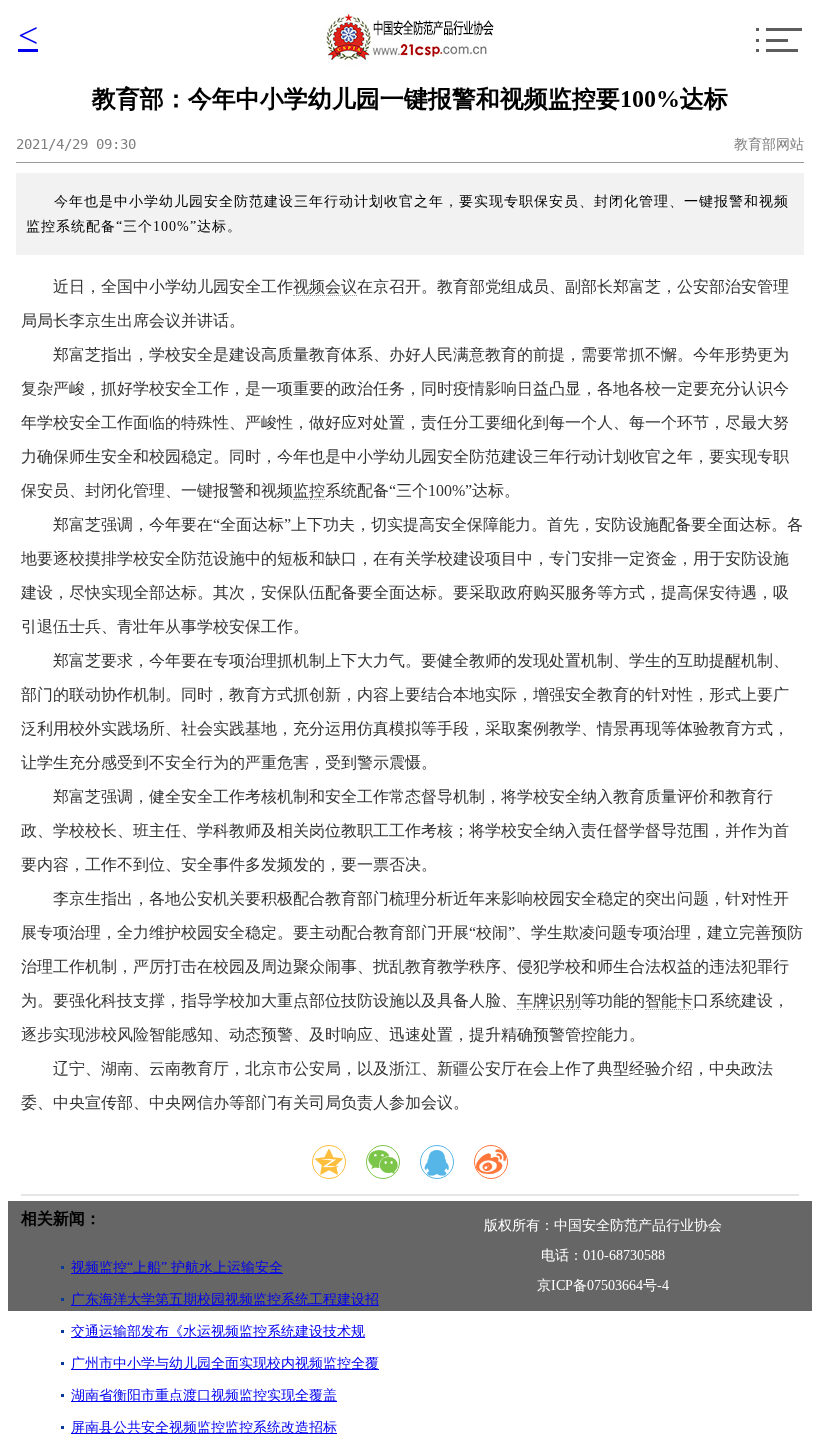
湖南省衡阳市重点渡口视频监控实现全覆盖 (204, 1395)
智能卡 (669, 1000)
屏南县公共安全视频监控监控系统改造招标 (204, 1427)
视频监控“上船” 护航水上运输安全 (177, 1267)
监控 (309, 490)
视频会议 (325, 286)
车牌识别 (549, 1000)
